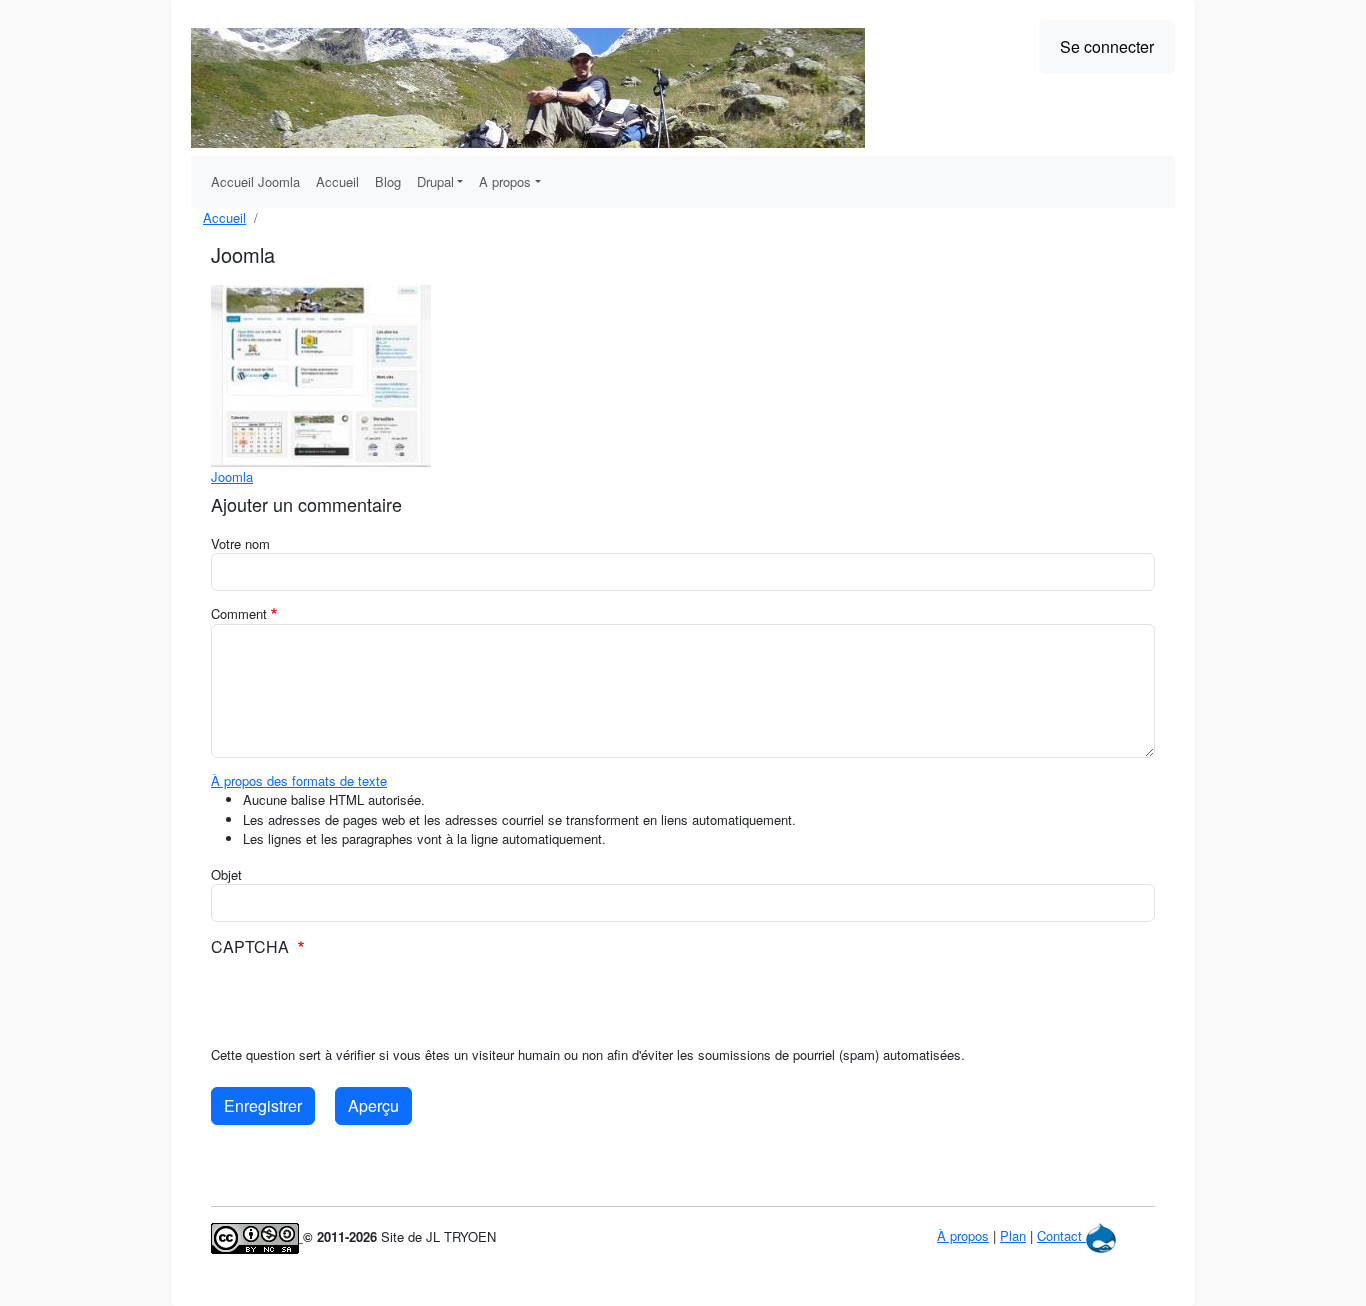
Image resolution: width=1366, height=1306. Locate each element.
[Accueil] (528, 88)
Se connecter (1107, 46)
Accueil (337, 181)
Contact (1059, 1235)
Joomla (232, 476)
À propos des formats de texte (299, 780)
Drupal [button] (435, 181)
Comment (239, 613)
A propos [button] (505, 181)
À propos (963, 1235)
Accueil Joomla (255, 181)
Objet (226, 874)
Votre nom (240, 543)
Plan (1013, 1235)
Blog (388, 181)
